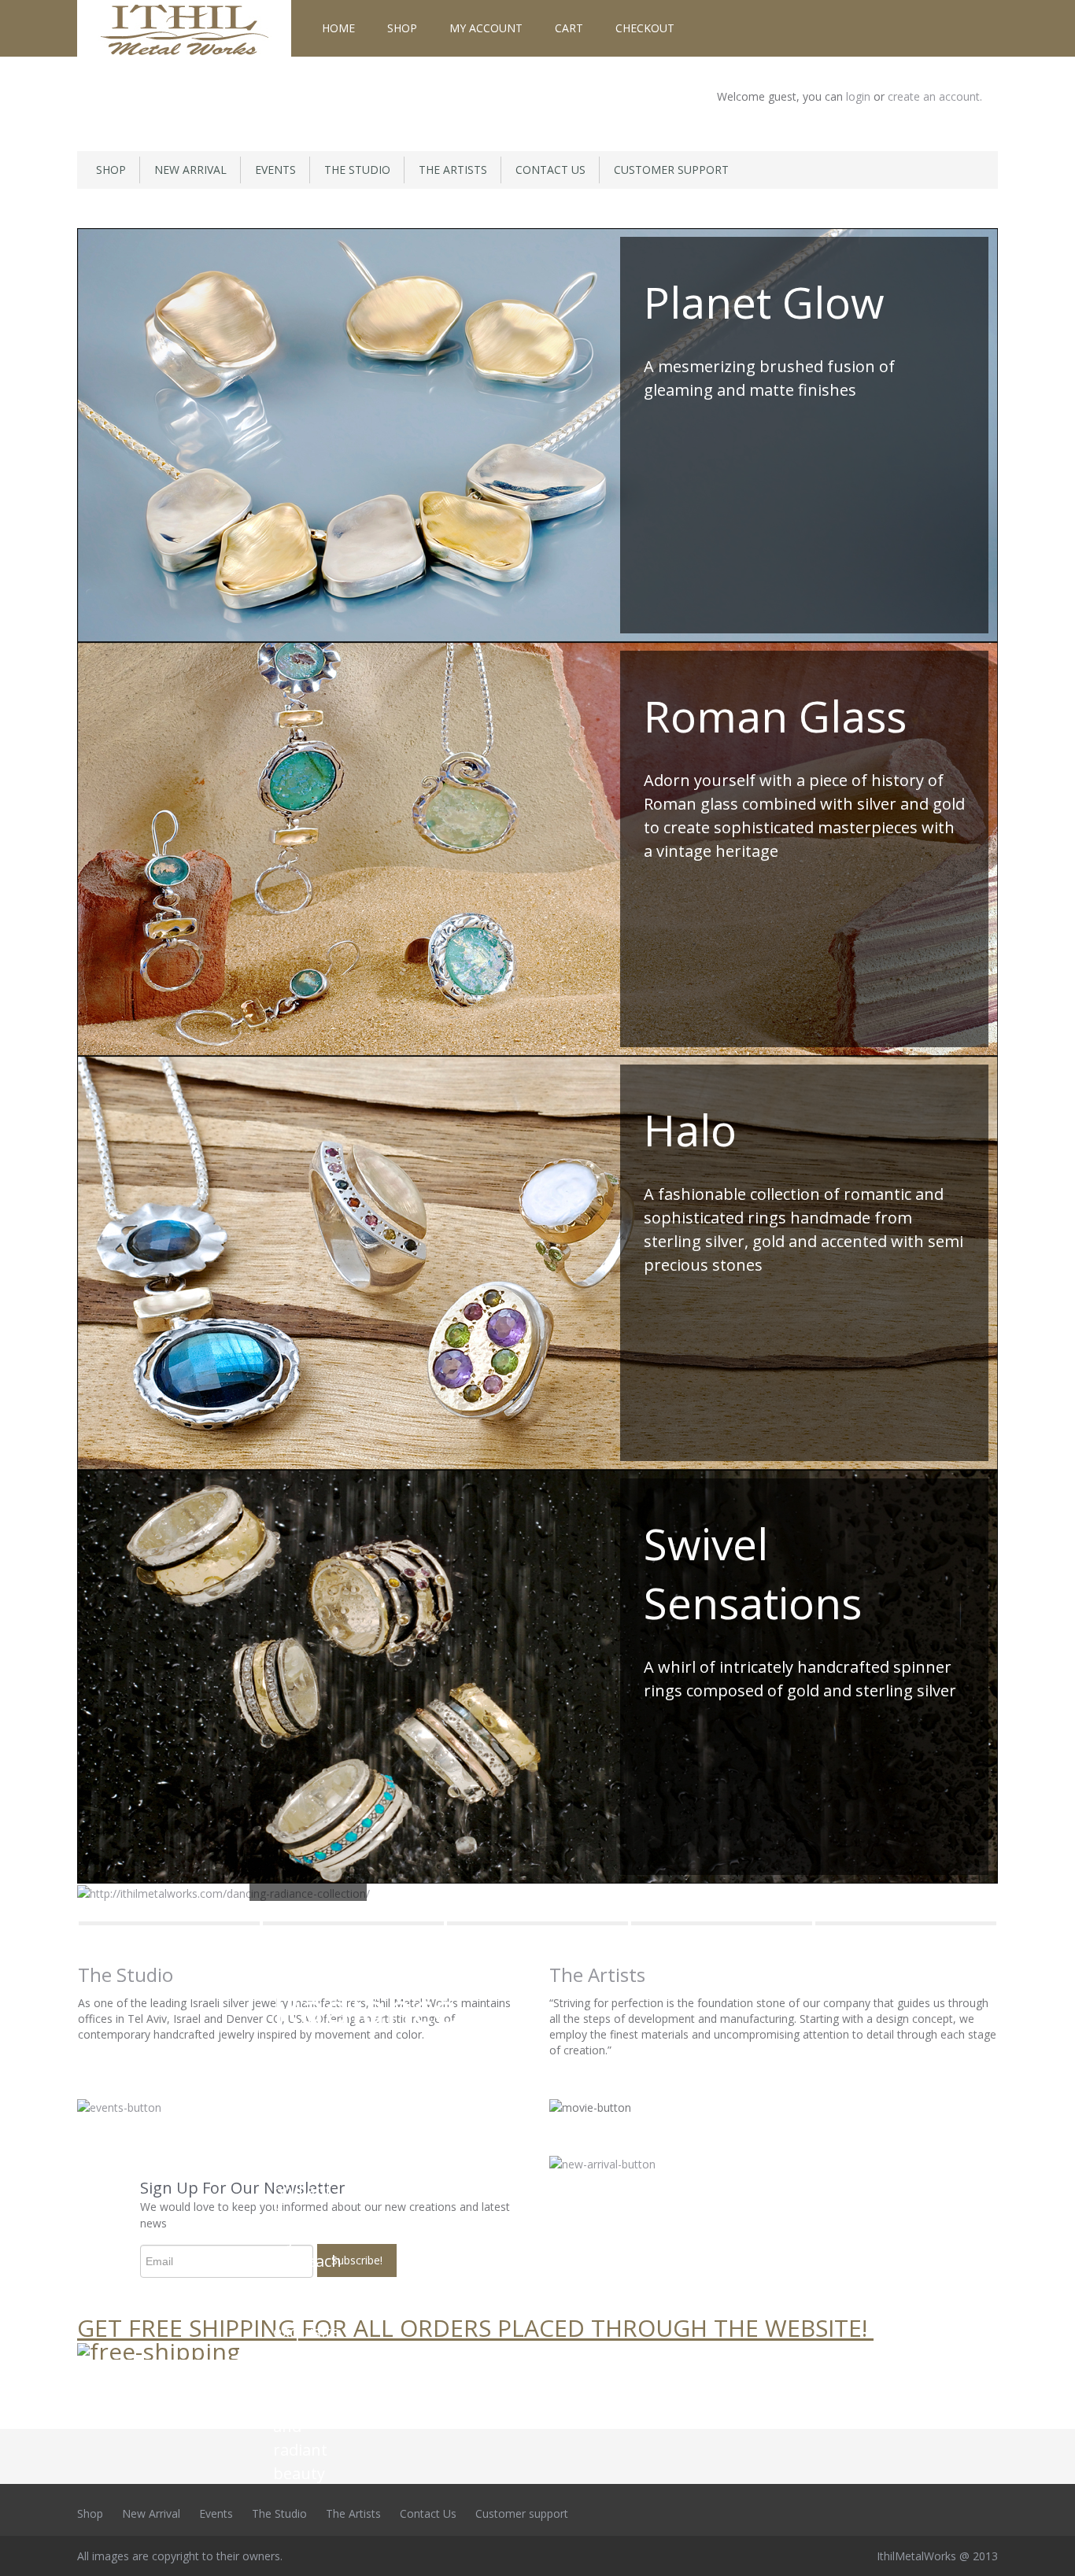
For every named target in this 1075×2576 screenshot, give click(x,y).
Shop (402, 28)
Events (275, 170)
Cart (569, 28)
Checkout (645, 28)
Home (338, 28)
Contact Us (550, 170)
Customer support (671, 170)
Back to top (1048, 2552)
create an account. (935, 96)
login (860, 96)
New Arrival (190, 170)
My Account (486, 28)
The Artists (453, 170)
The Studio (357, 170)
